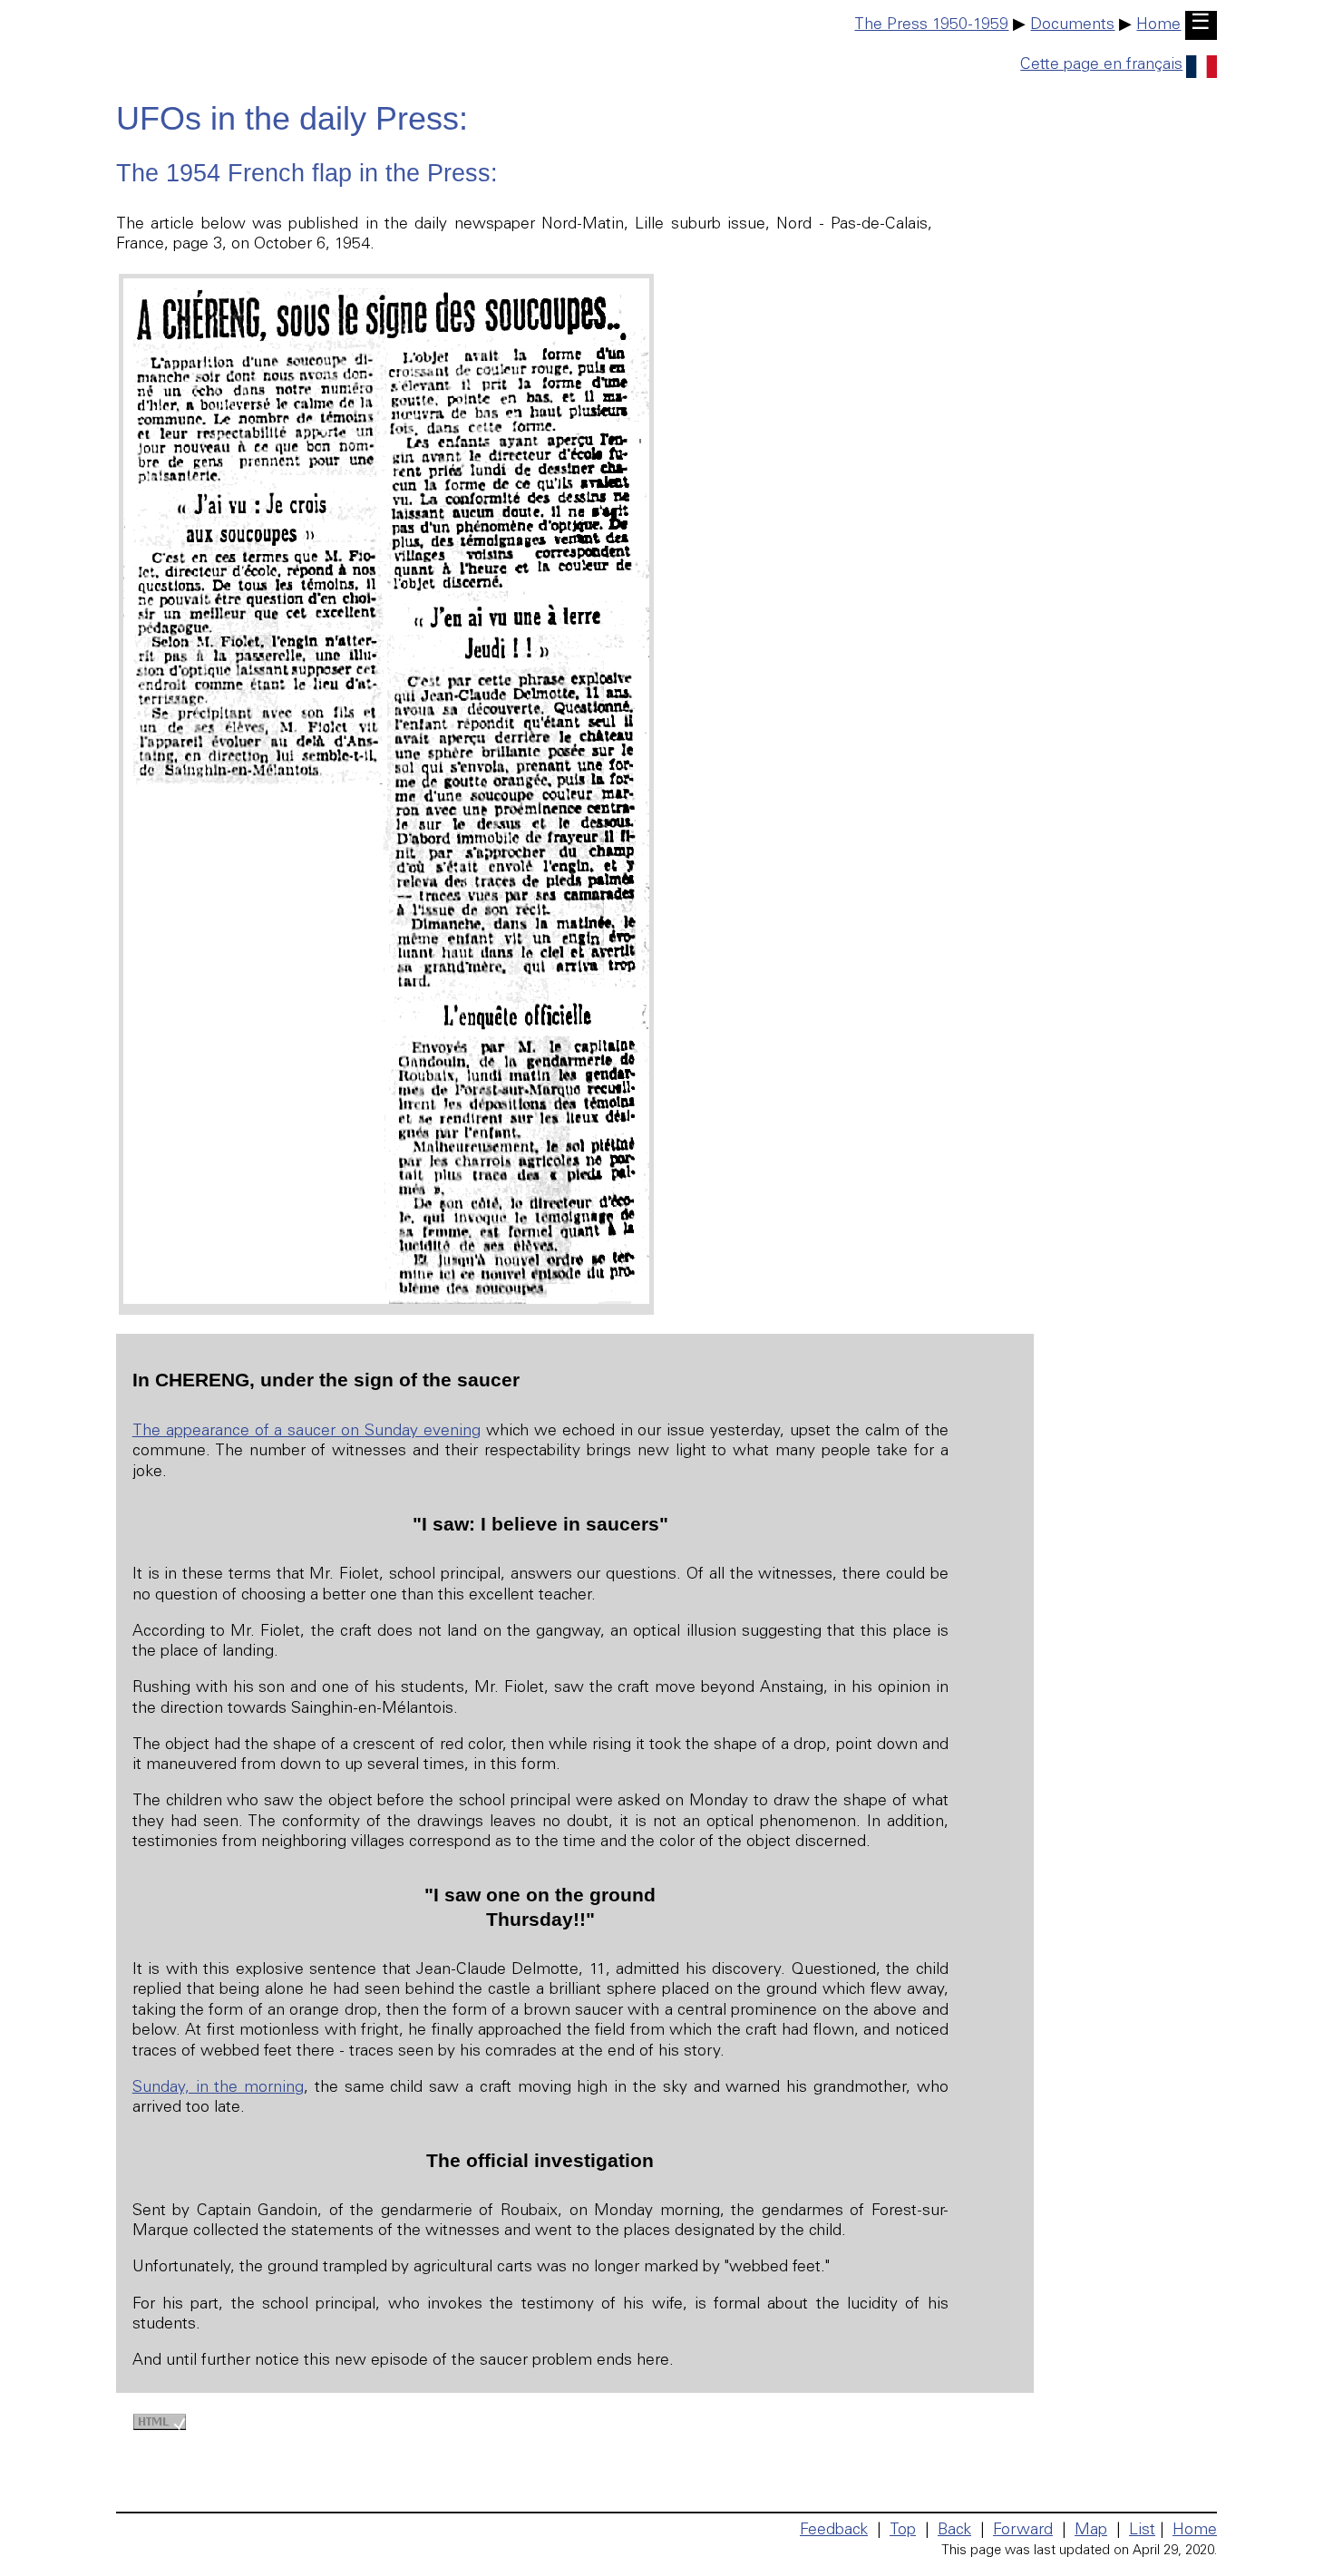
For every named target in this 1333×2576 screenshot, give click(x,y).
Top (903, 2531)
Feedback (834, 2531)
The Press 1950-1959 (931, 25)
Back (954, 2531)
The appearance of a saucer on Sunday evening (306, 1432)
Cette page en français (1101, 65)
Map (1091, 2531)
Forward (1023, 2531)
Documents (1072, 25)
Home (1158, 25)
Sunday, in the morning (218, 2088)
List (1142, 2531)
